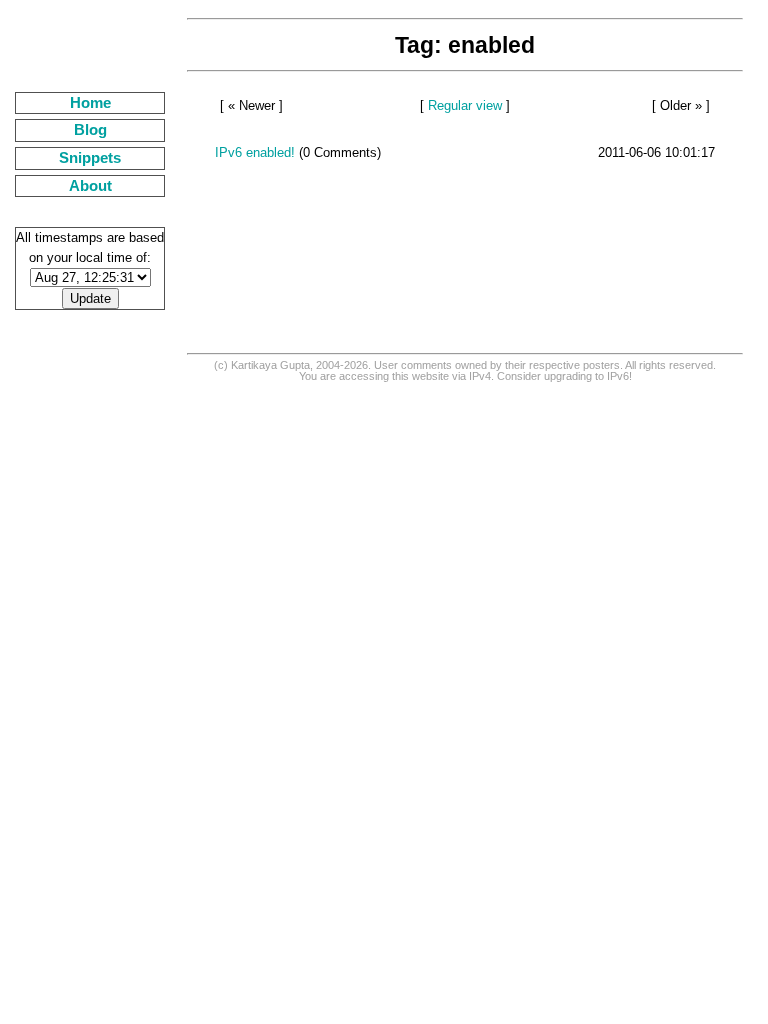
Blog (90, 130)
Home (90, 103)
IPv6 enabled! (255, 152)
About (90, 186)
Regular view (465, 105)
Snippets (90, 158)
